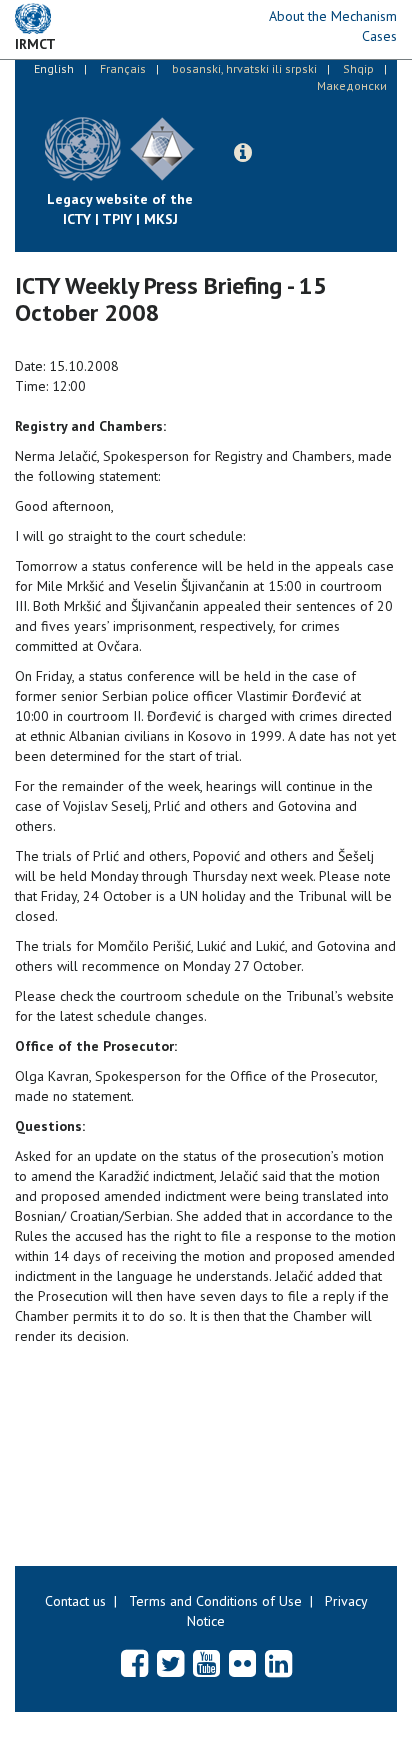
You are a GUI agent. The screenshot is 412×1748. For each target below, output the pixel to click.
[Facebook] (134, 1663)
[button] (243, 153)
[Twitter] (170, 1663)
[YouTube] (206, 1663)
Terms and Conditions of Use (215, 1601)
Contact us (75, 1601)
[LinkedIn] (278, 1663)
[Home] (210, 134)
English (54, 68)
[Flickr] (242, 1663)
